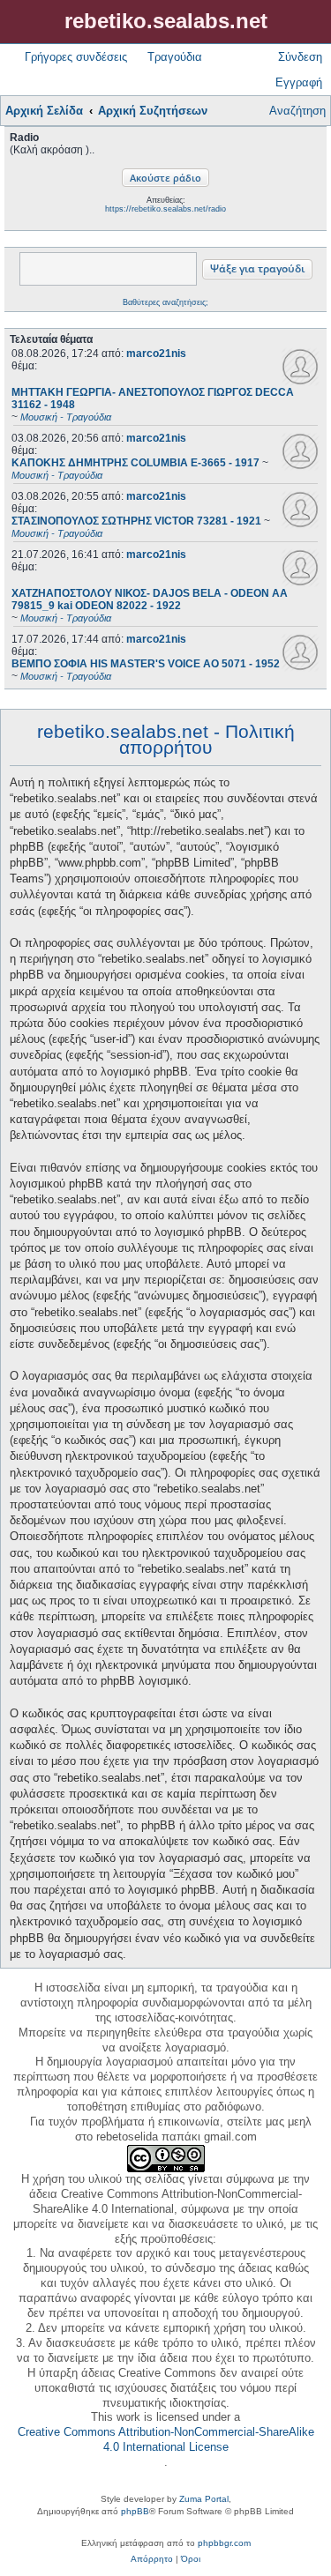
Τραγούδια (175, 57)
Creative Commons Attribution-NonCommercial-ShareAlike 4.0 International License (166, 2439)
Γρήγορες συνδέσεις (76, 57)
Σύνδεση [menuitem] (300, 57)
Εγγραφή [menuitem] (299, 82)
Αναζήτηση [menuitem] (297, 111)
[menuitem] (152, 2559)
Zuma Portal (204, 2499)
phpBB (135, 2511)
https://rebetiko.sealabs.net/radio (165, 209)
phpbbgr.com (224, 2543)
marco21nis (156, 354)
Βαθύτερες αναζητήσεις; (165, 302)
